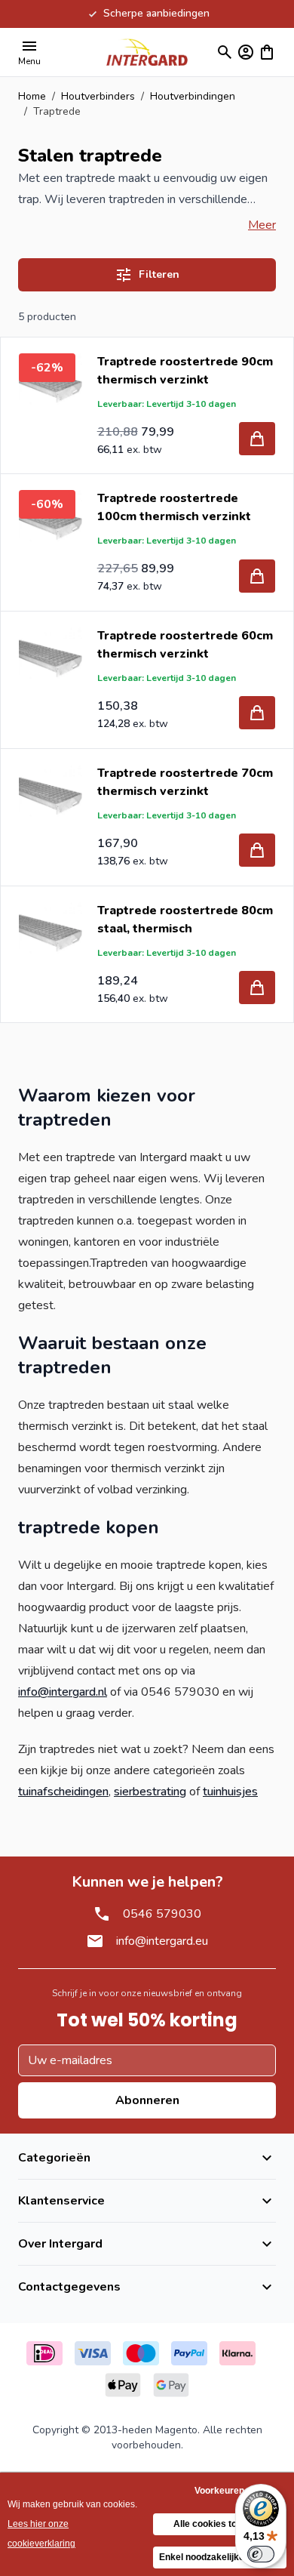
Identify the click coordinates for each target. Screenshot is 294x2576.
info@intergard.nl (63, 1692)
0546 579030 (162, 1914)
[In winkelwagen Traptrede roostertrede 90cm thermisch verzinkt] (257, 439)
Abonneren (147, 2100)
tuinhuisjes (230, 1792)
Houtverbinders (98, 96)
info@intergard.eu (162, 1941)
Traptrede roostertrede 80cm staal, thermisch (185, 920)
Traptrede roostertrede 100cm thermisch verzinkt (174, 507)
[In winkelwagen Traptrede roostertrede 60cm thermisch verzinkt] (257, 713)
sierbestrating (150, 1792)
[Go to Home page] (147, 52)
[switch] (261, 2554)
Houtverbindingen (193, 96)
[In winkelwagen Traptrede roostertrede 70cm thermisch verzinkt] (257, 850)
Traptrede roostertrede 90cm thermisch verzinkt (185, 371)
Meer (262, 225)
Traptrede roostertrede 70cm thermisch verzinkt (185, 782)
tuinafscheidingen (63, 1792)
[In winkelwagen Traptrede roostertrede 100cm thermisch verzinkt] (257, 576)
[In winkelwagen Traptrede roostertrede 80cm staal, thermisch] (257, 988)
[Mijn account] (246, 52)
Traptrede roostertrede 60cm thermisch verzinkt (185, 645)
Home (32, 96)
